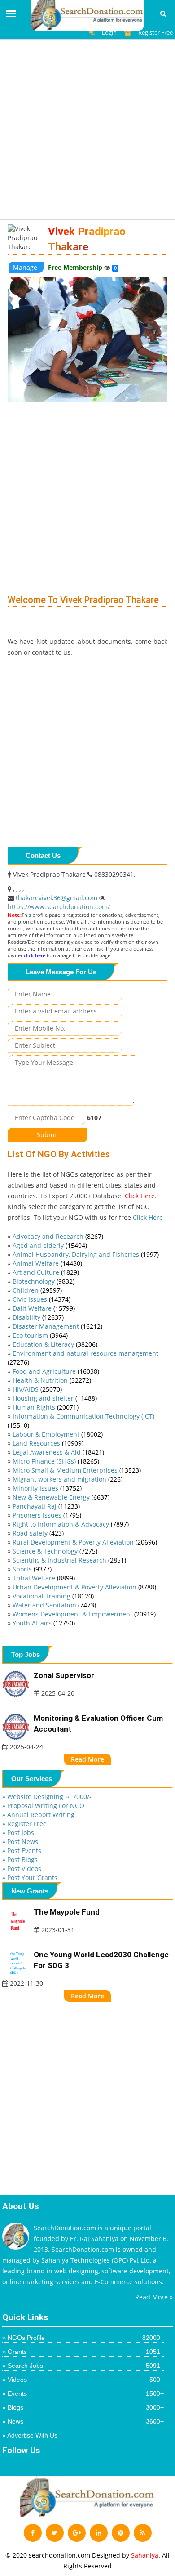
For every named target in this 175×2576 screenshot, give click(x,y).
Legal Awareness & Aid (58, 1452)
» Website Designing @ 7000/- (47, 1797)
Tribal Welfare (44, 1578)
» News (83, 2421)
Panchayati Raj (46, 1506)
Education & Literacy (55, 1344)
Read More (87, 1759)
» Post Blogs (20, 1859)
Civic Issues (42, 1299)
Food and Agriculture (56, 1371)
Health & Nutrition (52, 1380)
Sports (32, 1569)
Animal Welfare (47, 1263)
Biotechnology (44, 1281)
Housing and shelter (55, 1398)
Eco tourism (40, 1335)
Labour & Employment (58, 1434)
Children (37, 1290)
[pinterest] (121, 2533)
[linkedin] (99, 2533)
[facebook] (33, 2533)
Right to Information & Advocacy (71, 1524)
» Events (83, 2393)
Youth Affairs (44, 1623)
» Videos (83, 2380)
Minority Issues (47, 1488)
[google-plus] (77, 2533)
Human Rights (46, 1407)
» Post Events (22, 1851)
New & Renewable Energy (61, 1497)
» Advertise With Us (30, 2435)
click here (35, 955)
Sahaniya (145, 2555)
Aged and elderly (50, 1245)
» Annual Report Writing (38, 1815)
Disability (38, 1317)
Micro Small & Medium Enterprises (77, 1470)
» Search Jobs (83, 2366)
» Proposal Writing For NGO (43, 1806)
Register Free (155, 32)
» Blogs (83, 2407)
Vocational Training (53, 1596)
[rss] (143, 2533)
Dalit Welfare (44, 1308)
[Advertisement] (87, 132)
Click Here (140, 1196)
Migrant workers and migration (68, 1479)
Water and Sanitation (54, 1605)
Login (109, 32)
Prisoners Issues (47, 1515)
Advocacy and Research (58, 1236)
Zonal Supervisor (64, 1675)
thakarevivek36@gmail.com (57, 898)
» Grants (83, 2352)
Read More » (154, 2297)
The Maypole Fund (67, 1912)
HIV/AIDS (37, 1389)
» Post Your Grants (30, 1877)
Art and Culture (46, 1272)
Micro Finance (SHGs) (56, 1461)
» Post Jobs (18, 1833)
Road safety (38, 1533)
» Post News (20, 1842)
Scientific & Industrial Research (69, 1560)
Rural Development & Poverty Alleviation (85, 1542)
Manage (26, 267)
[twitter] (55, 2533)
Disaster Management (57, 1326)
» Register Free (24, 1824)
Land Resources (48, 1443)
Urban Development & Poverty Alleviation (84, 1587)
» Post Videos (22, 1868)
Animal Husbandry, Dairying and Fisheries (86, 1254)
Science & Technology (55, 1551)
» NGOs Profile (83, 2338)
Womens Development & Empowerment (84, 1614)
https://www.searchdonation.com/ (59, 907)
